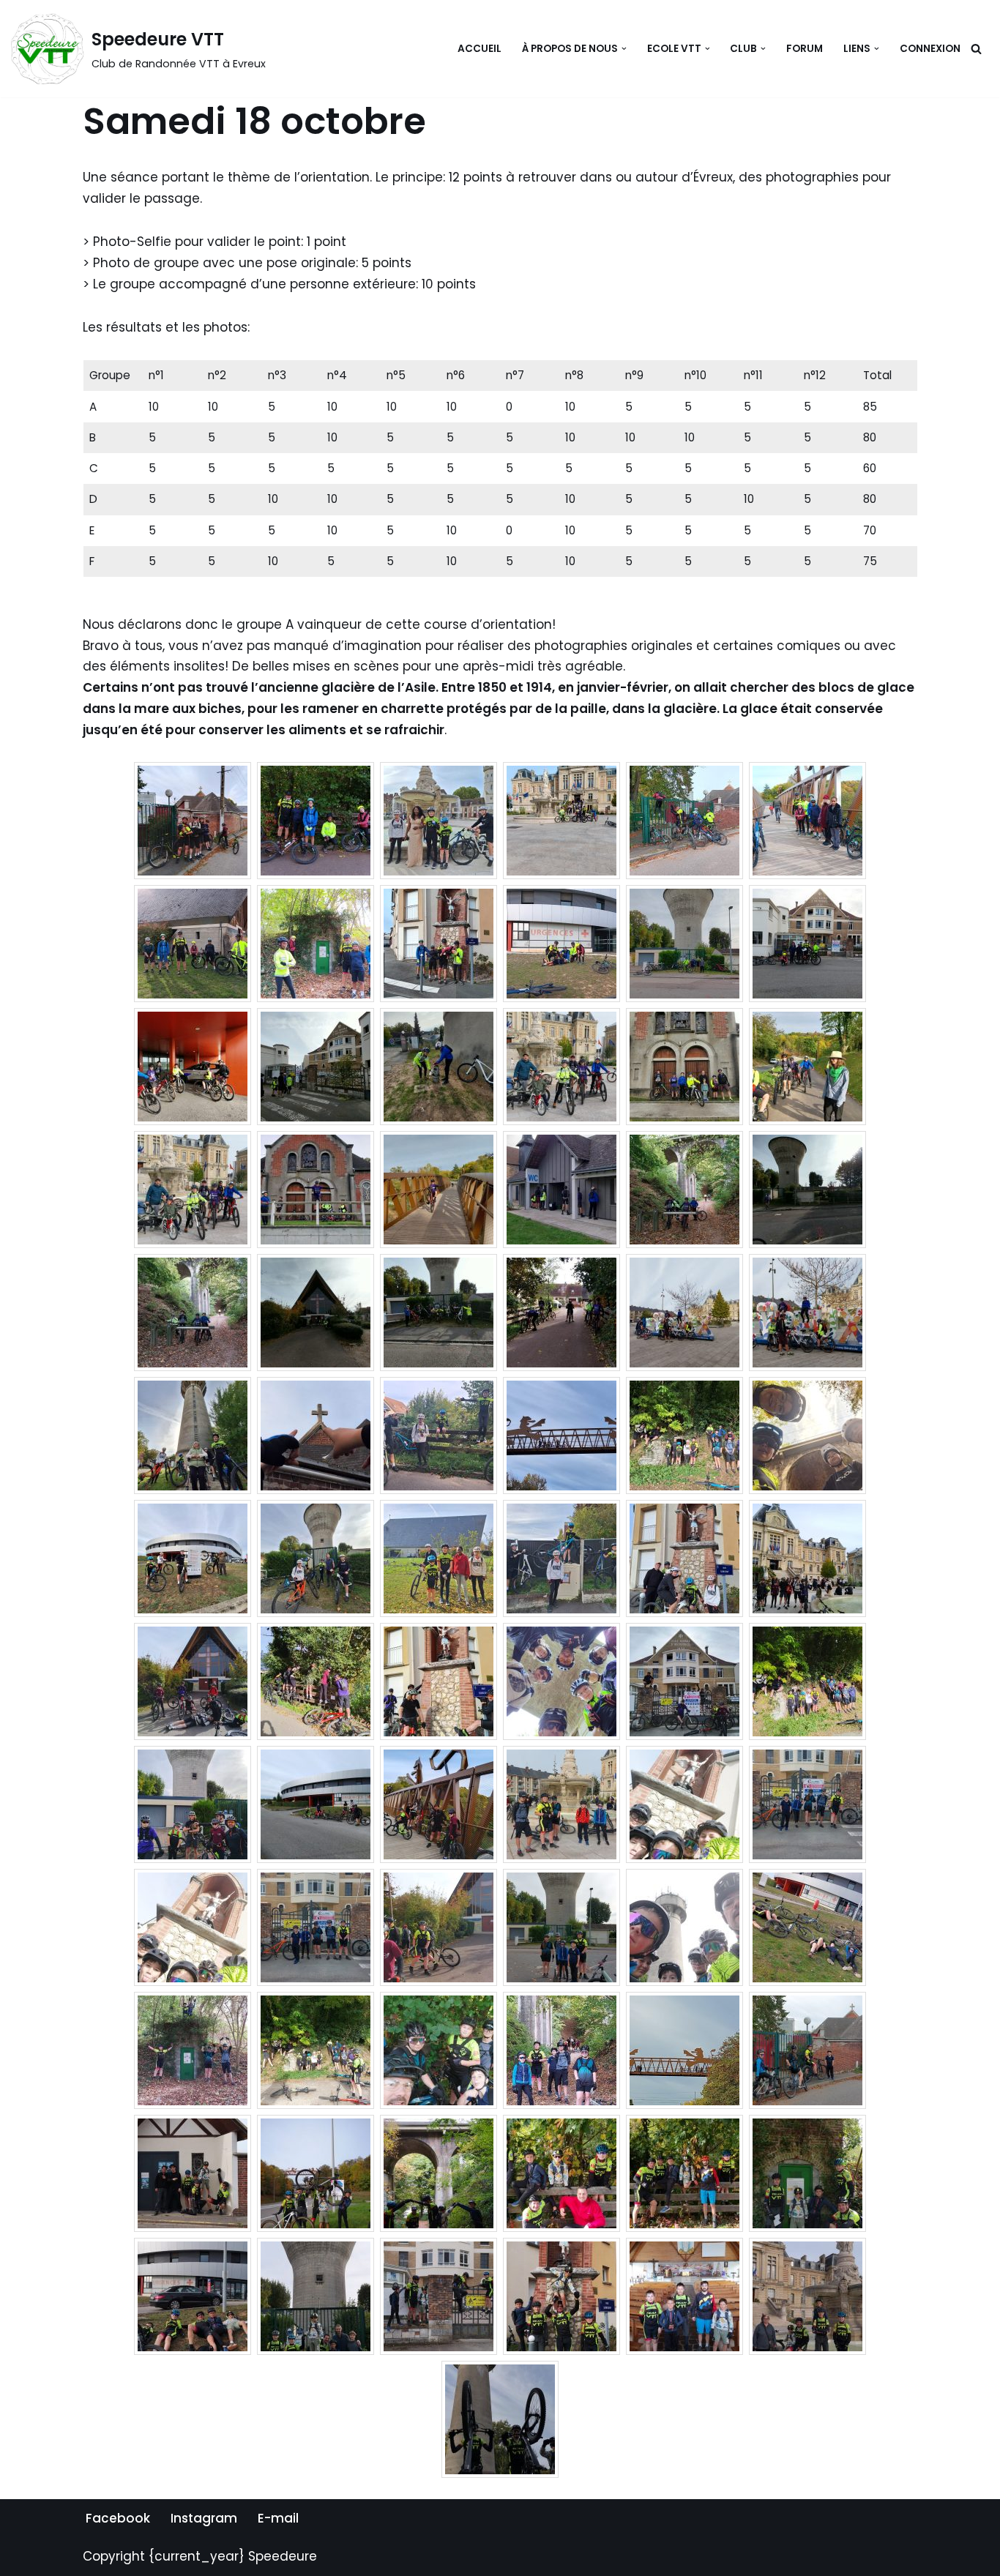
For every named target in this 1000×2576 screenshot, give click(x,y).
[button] (624, 49)
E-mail (278, 2518)
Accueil (480, 49)
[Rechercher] (976, 49)
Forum (805, 49)
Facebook (118, 2518)
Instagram (204, 2518)
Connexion (930, 49)
